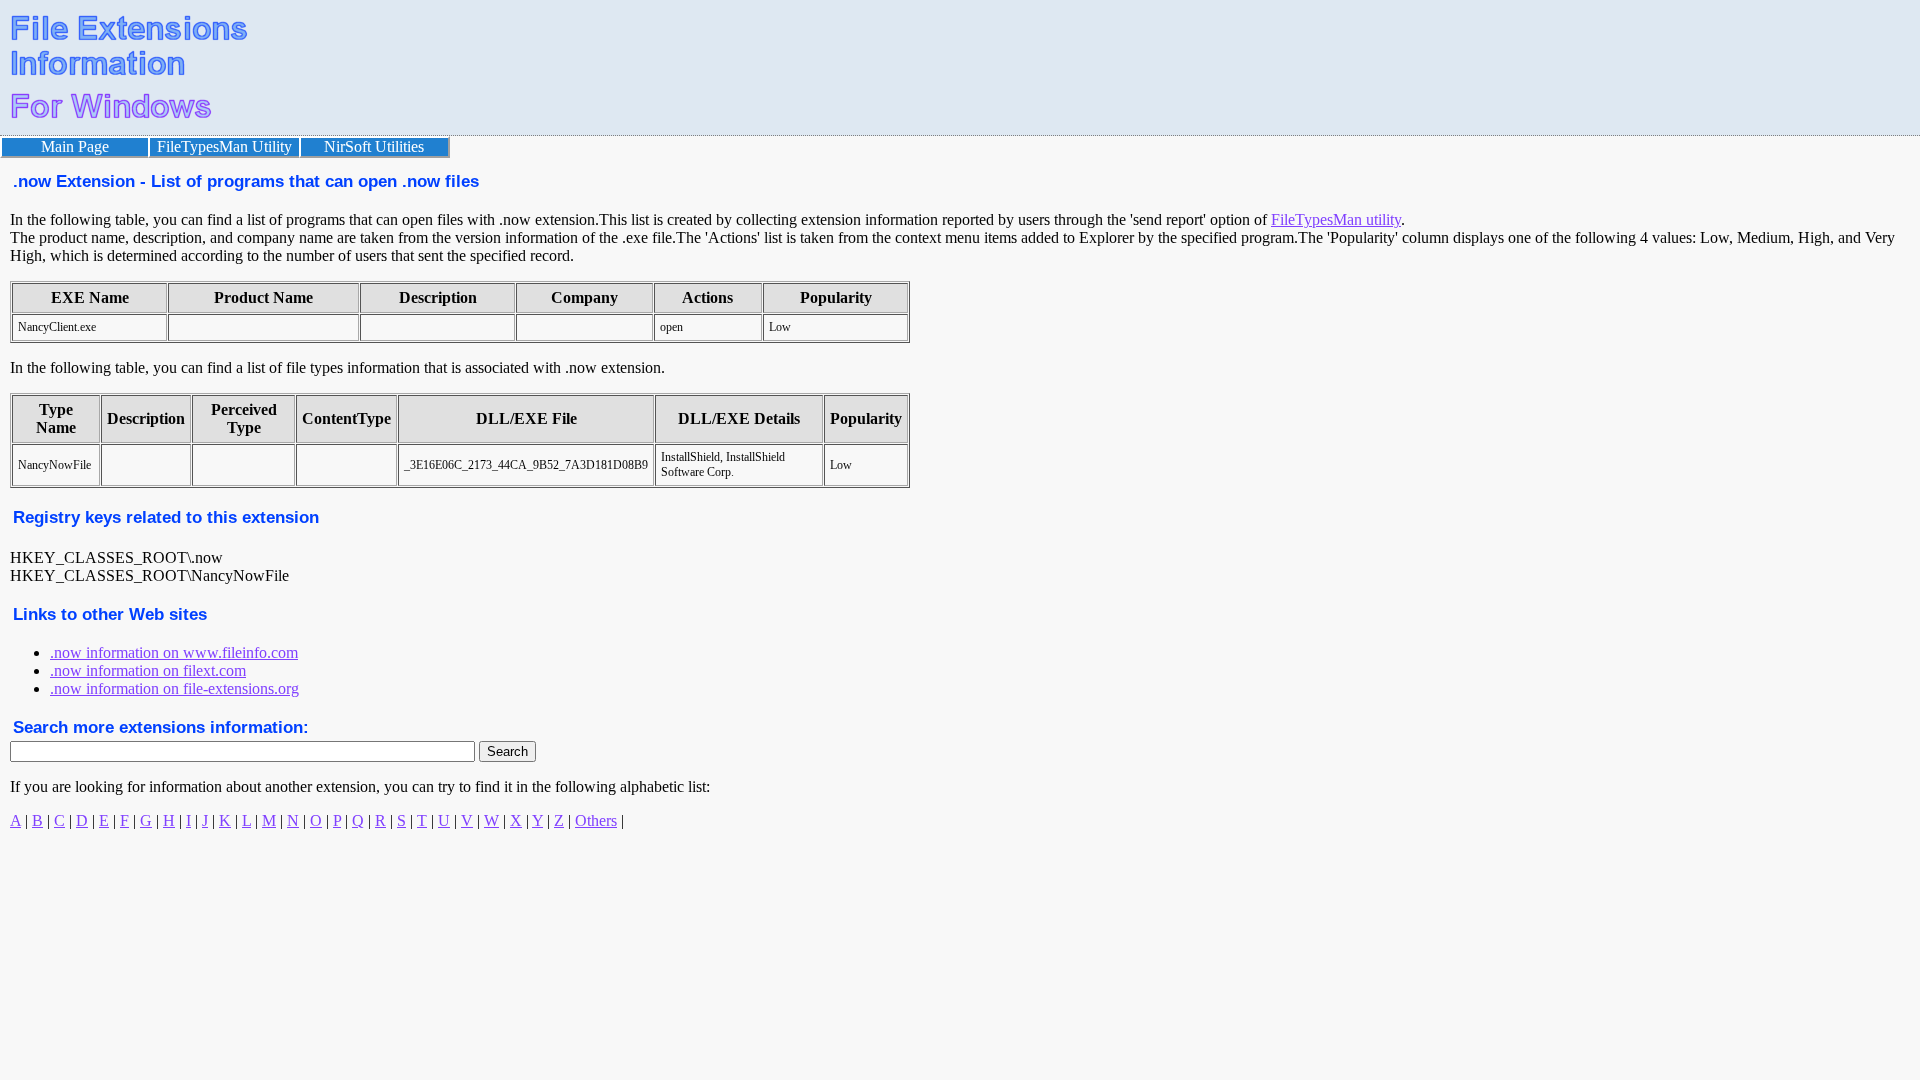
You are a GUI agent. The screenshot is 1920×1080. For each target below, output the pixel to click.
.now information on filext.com (148, 670)
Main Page (75, 146)
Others (596, 820)
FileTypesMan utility (1336, 219)
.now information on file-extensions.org (174, 688)
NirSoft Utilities (374, 146)
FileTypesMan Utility (224, 146)
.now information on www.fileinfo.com (174, 652)
